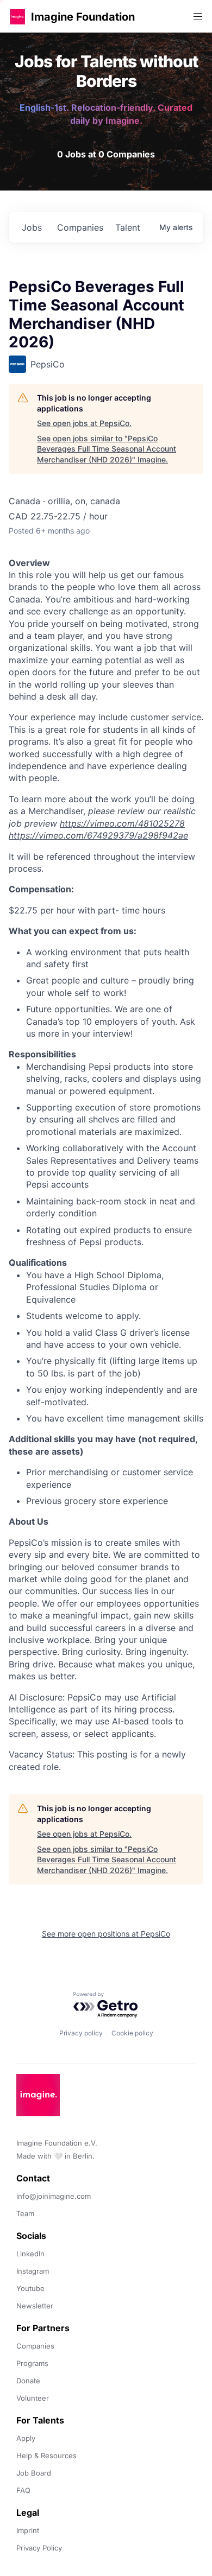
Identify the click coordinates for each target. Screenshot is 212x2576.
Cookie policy (132, 2033)
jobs (32, 227)
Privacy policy (81, 2033)
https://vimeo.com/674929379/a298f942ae (98, 835)
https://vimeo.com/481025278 (122, 823)
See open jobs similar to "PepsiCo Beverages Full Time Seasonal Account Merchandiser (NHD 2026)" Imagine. (107, 449)
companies (80, 227)
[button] (17, 17)
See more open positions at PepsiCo (106, 1934)
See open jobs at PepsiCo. (84, 423)
